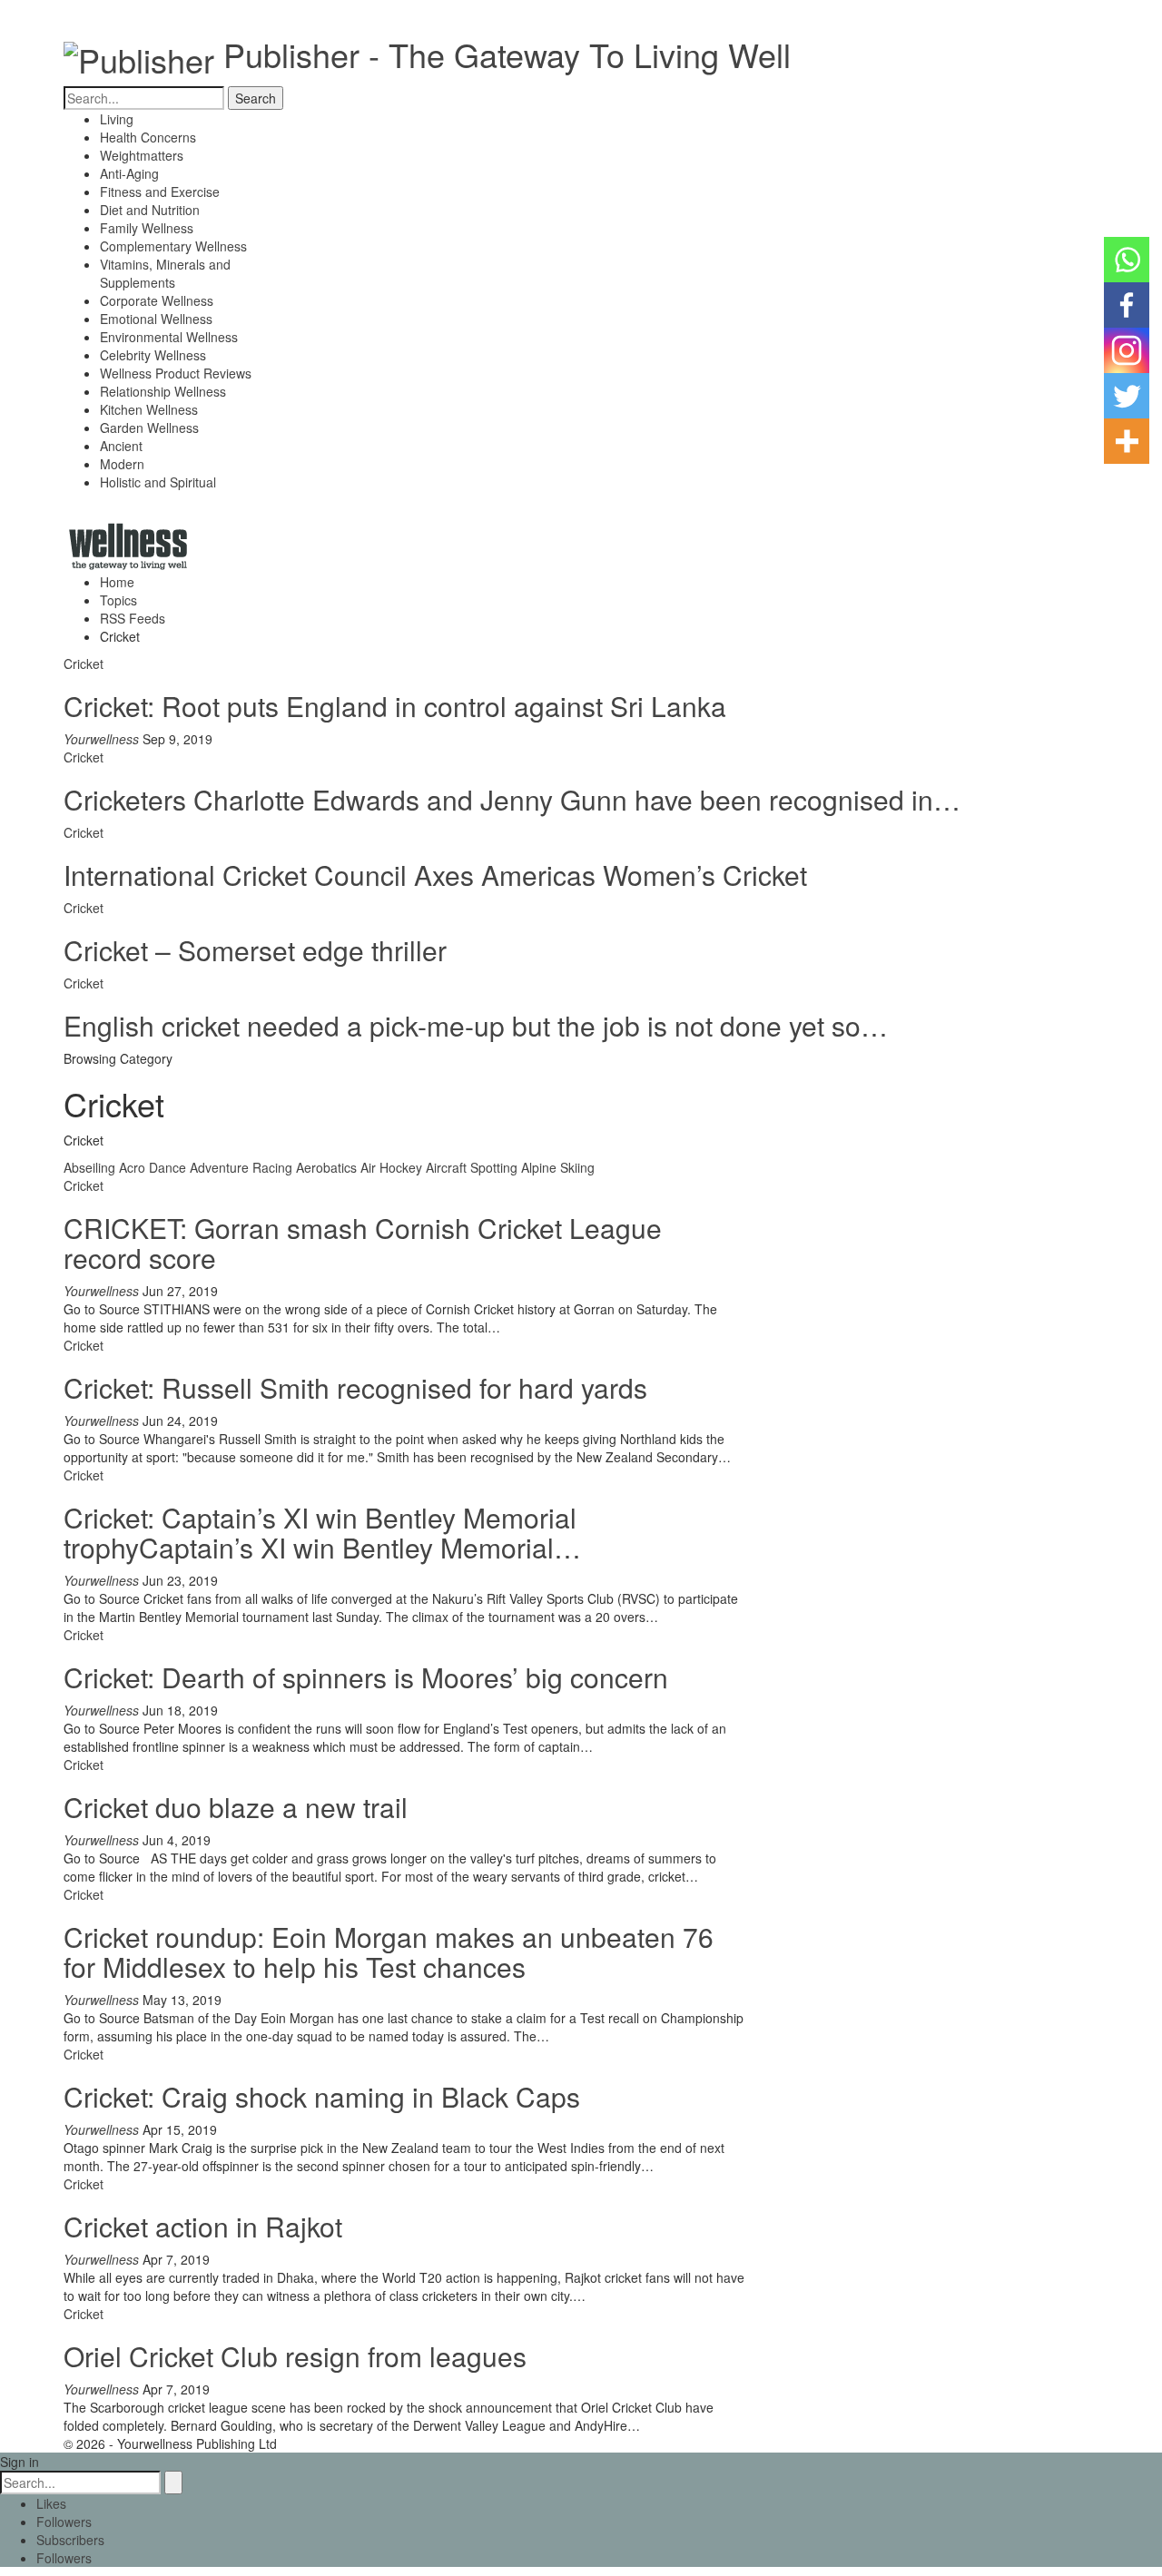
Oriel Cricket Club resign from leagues (295, 2356)
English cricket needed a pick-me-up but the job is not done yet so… (476, 1025)
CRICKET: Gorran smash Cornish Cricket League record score (363, 1243)
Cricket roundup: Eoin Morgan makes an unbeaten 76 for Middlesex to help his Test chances (389, 1952)
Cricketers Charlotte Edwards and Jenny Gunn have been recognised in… (512, 799)
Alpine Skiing (558, 1167)
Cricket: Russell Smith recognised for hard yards (355, 1387)
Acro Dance (153, 1167)
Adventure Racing (241, 1167)
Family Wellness (147, 228)
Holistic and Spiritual (158, 482)
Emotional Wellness (156, 319)
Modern (122, 464)
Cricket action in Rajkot (203, 2226)
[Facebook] (1127, 305)
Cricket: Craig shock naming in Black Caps (322, 2096)
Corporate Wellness (157, 300)
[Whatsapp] (1127, 260)
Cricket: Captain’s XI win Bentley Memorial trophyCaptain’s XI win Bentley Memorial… (322, 1532)
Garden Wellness (149, 428)
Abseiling (89, 1167)
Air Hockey (391, 1167)
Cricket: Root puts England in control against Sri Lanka (395, 706)
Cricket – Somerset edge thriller (255, 950)
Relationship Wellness (163, 391)
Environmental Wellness (169, 337)
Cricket (84, 664)
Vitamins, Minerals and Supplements (165, 273)
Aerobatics (326, 1167)
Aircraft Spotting (472, 1167)
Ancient (121, 446)
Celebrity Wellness (153, 355)
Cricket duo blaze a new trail (236, 1807)
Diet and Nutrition (150, 210)
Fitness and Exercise (160, 192)
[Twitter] (1127, 396)
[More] (1127, 441)
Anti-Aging (129, 173)
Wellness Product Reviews (176, 373)
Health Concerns (148, 137)
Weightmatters (142, 155)
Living (117, 119)
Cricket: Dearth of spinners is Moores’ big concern (366, 1677)
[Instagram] (1127, 350)
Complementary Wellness (173, 246)
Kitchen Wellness (149, 409)
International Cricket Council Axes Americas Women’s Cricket (435, 875)
